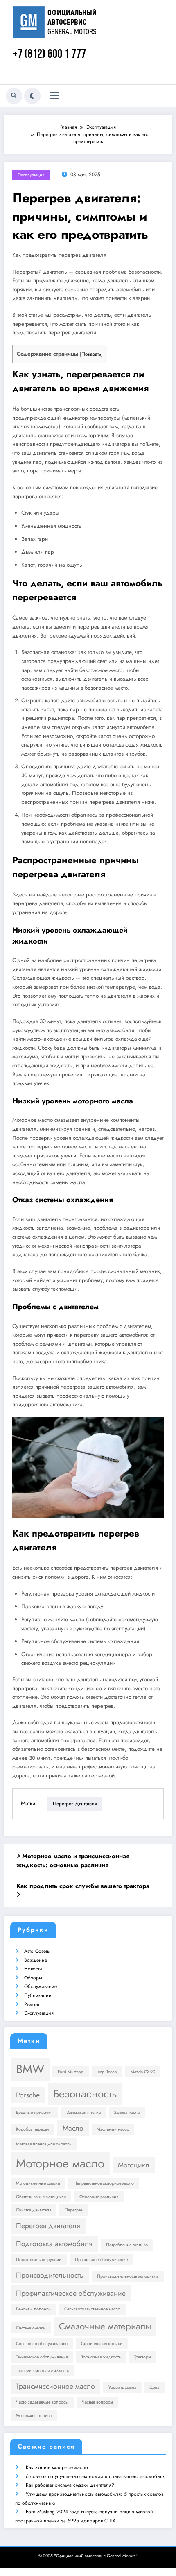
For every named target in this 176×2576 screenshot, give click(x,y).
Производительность (50, 2275)
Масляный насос (113, 2129)
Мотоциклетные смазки (38, 2183)
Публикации (38, 1995)
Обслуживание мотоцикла (41, 2197)
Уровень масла (122, 2387)
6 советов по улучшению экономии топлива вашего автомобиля (96, 2476)
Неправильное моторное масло (104, 2183)
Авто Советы (37, 1951)
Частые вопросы (97, 2402)
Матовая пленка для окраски (44, 2144)
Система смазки (31, 2328)
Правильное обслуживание (101, 2259)
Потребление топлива (127, 2245)
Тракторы (142, 2357)
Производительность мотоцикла (128, 2276)
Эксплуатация (31, 175)
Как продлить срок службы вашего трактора (83, 1886)
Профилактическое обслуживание (71, 2293)
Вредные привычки (34, 2112)
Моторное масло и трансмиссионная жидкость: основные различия (73, 1861)
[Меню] (55, 96)
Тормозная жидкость (101, 2357)
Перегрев (74, 2210)
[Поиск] (14, 96)
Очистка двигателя (34, 2210)
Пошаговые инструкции (39, 2259)
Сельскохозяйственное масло (92, 2309)
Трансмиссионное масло (55, 2386)
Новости (33, 1969)
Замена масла (127, 2112)
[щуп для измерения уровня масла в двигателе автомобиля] (88, 1467)
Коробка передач (33, 2129)
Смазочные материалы (105, 2326)
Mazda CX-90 (143, 2072)
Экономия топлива (34, 2416)
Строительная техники (102, 2343)
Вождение (36, 1960)
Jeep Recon (107, 2072)
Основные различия (99, 2197)
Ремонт (32, 2004)
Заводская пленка (83, 2112)
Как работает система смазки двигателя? (70, 2485)
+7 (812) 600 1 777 (49, 55)
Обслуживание (41, 1986)
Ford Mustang (71, 2072)
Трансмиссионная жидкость (42, 2371)
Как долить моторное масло (57, 2467)
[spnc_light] (32, 96)
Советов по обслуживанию (42, 2343)
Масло (73, 2128)
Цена (154, 2387)
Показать (91, 354)
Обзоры (33, 1978)
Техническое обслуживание (42, 2357)
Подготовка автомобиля (54, 2244)
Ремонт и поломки (33, 2309)
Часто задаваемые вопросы (42, 2402)
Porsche (28, 2095)
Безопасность (85, 2094)
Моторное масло (60, 2163)
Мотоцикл (134, 2165)
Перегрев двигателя (75, 1804)
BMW (30, 2069)
